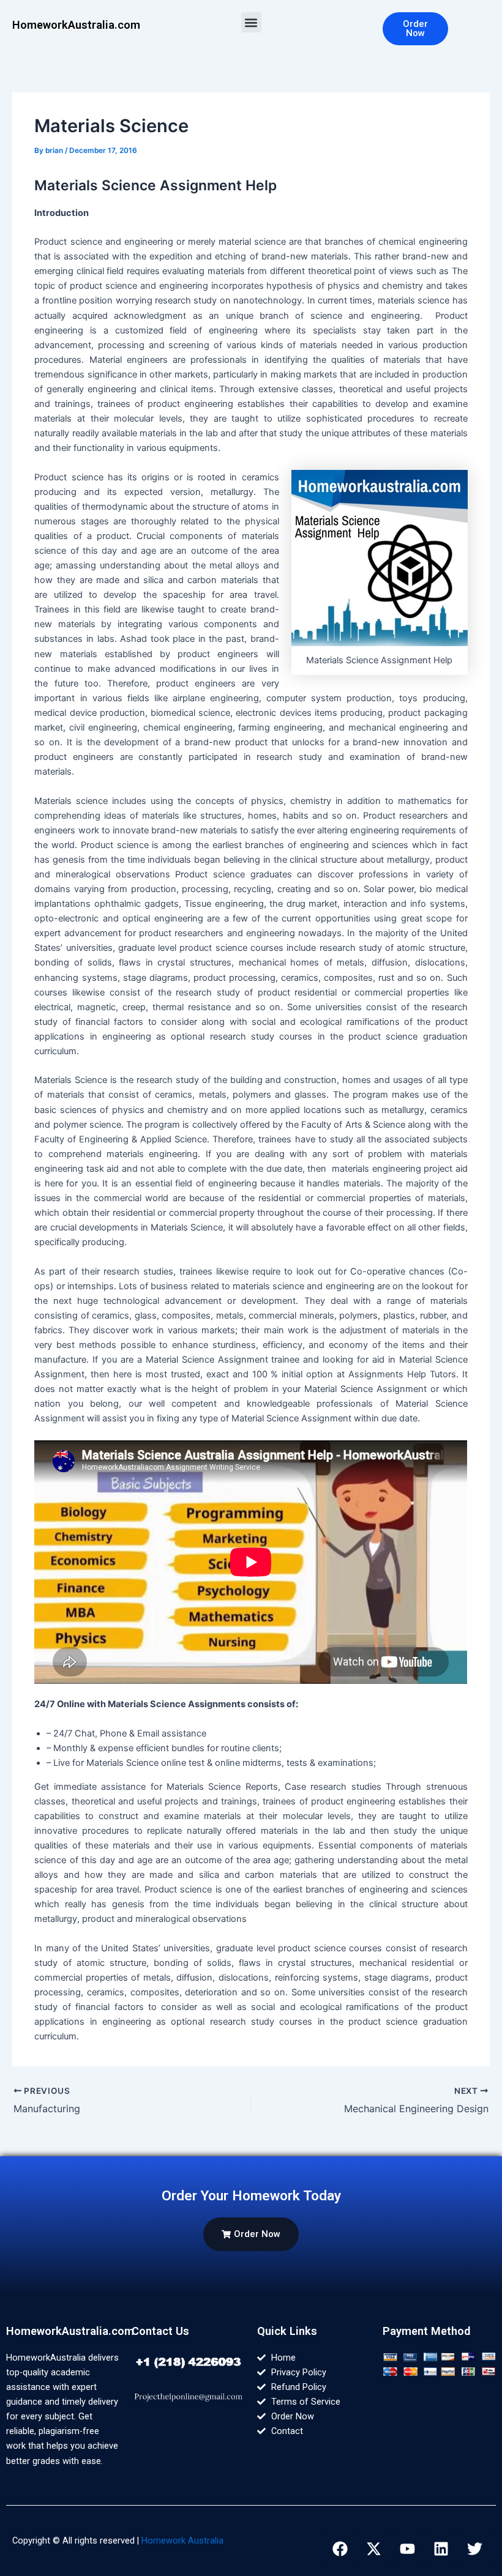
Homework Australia (182, 2541)
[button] (251, 22)
